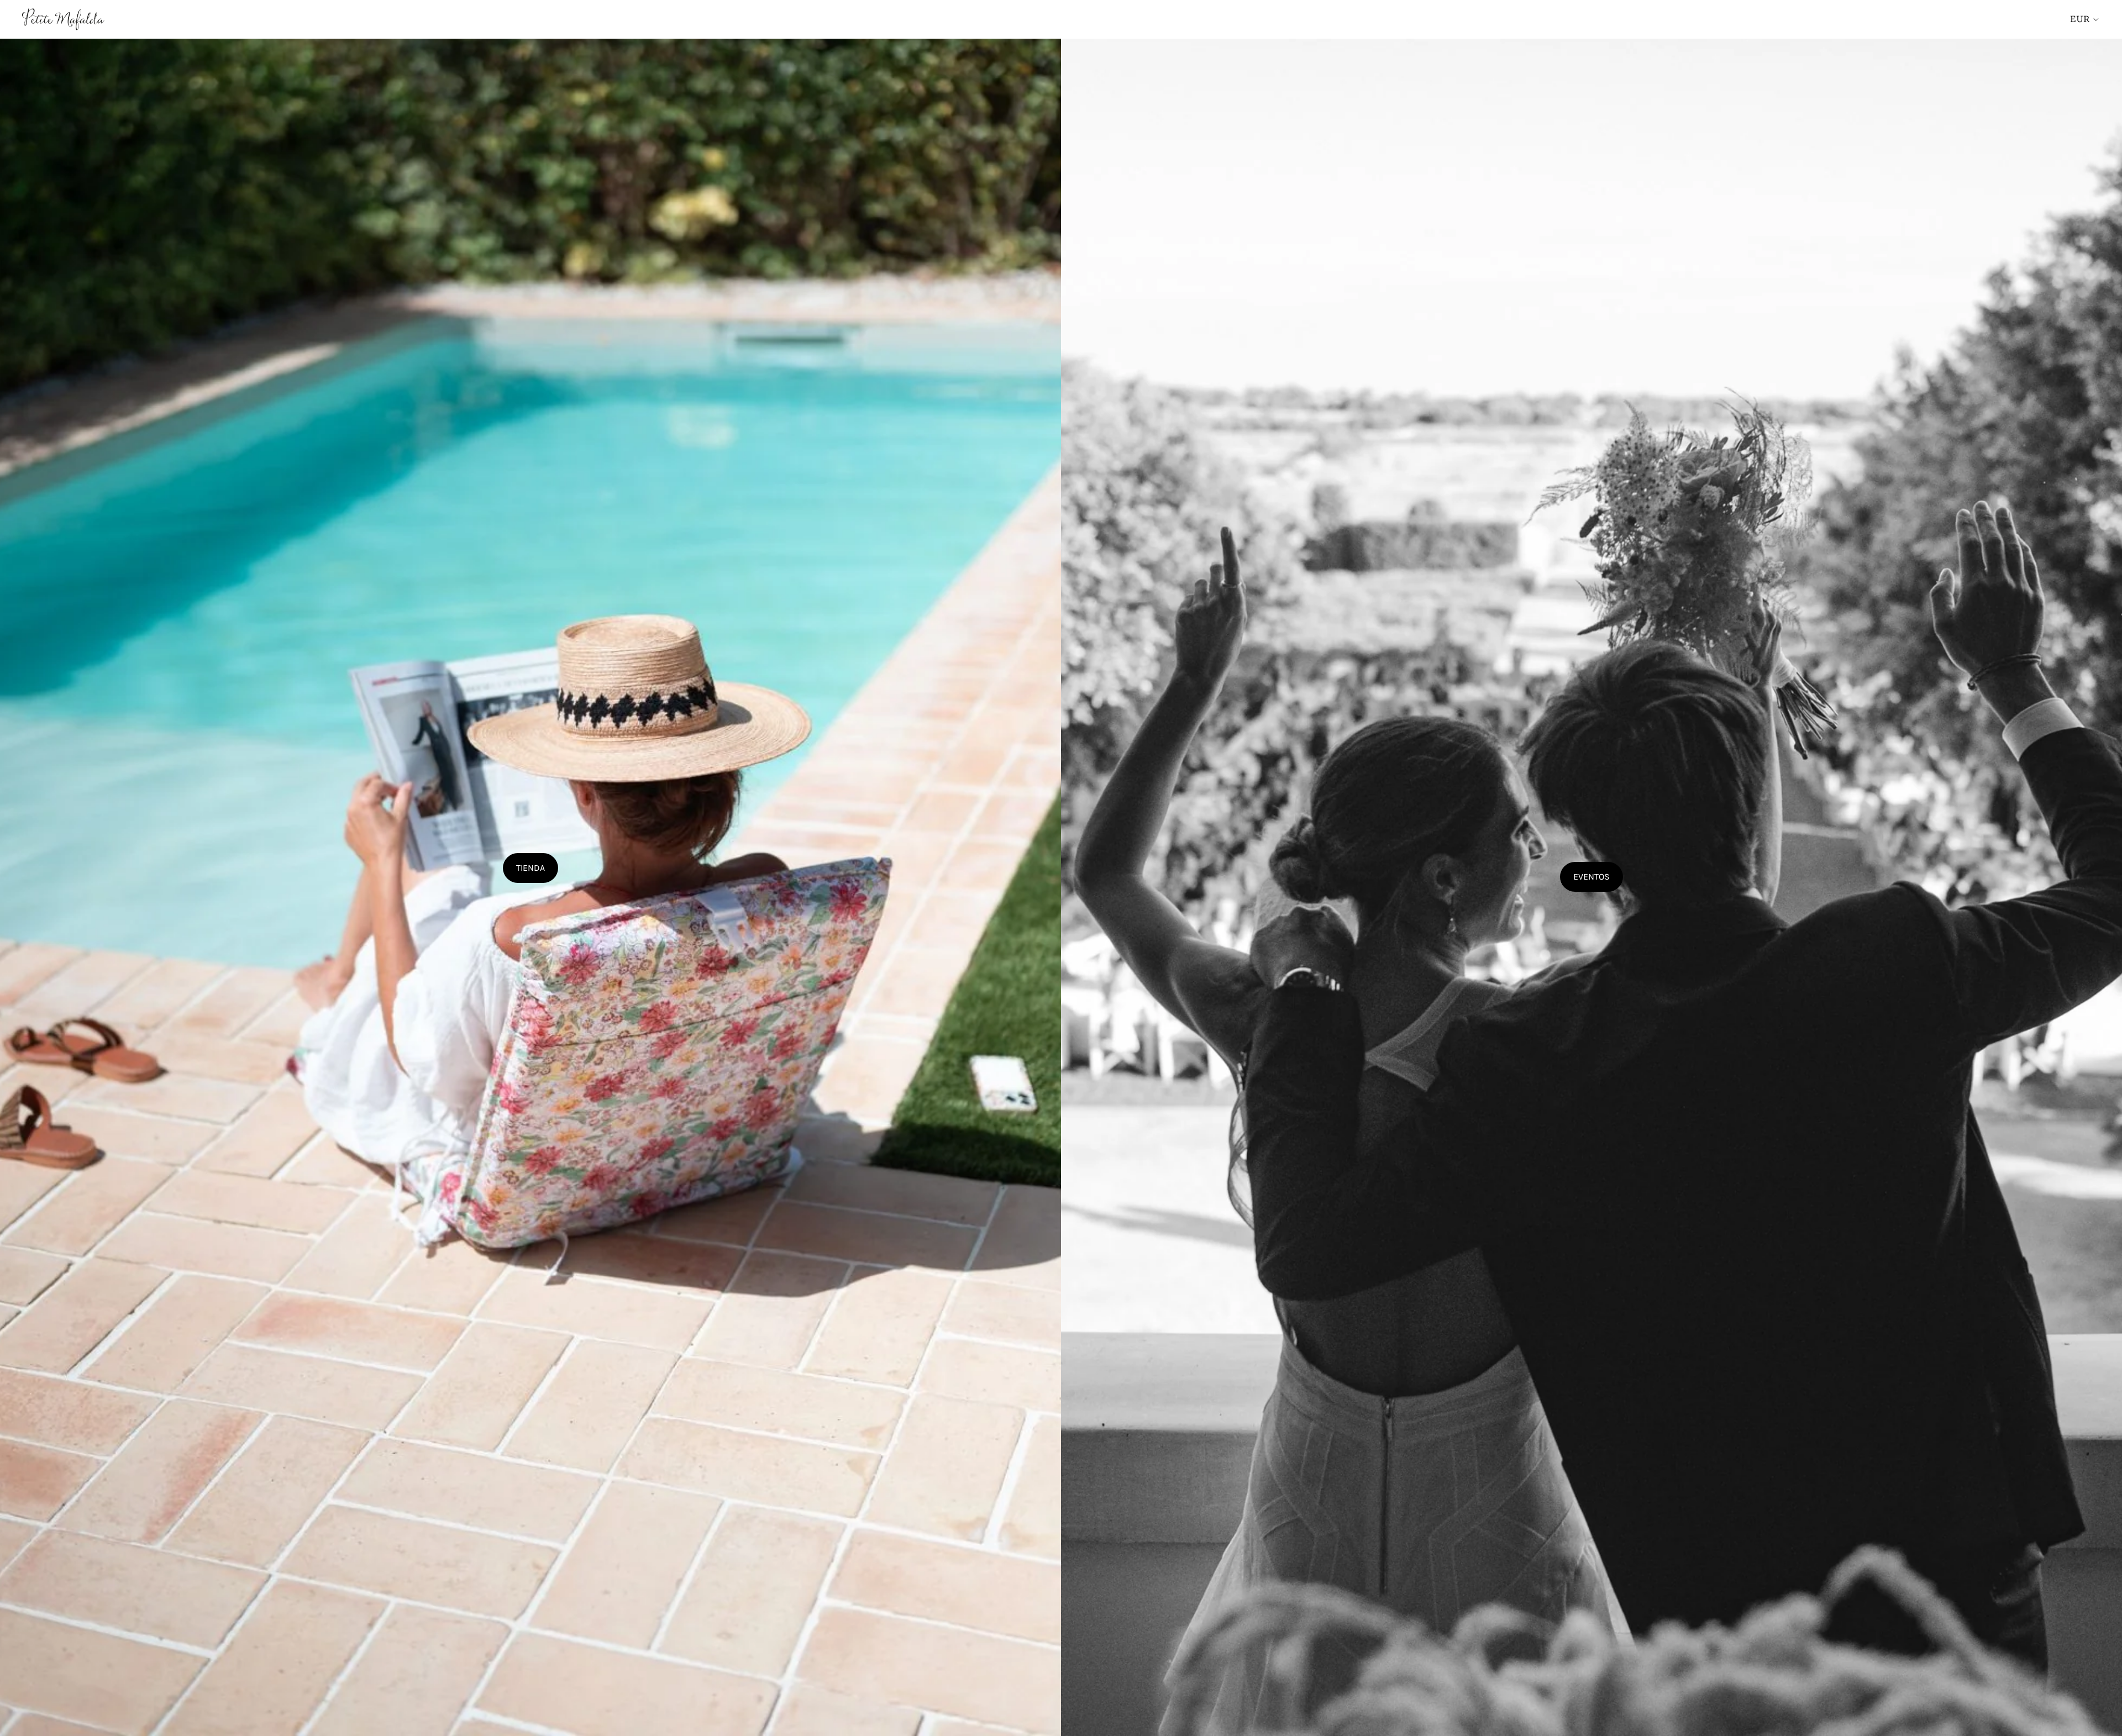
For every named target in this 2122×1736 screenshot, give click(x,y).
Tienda (530, 868)
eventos (1591, 877)
